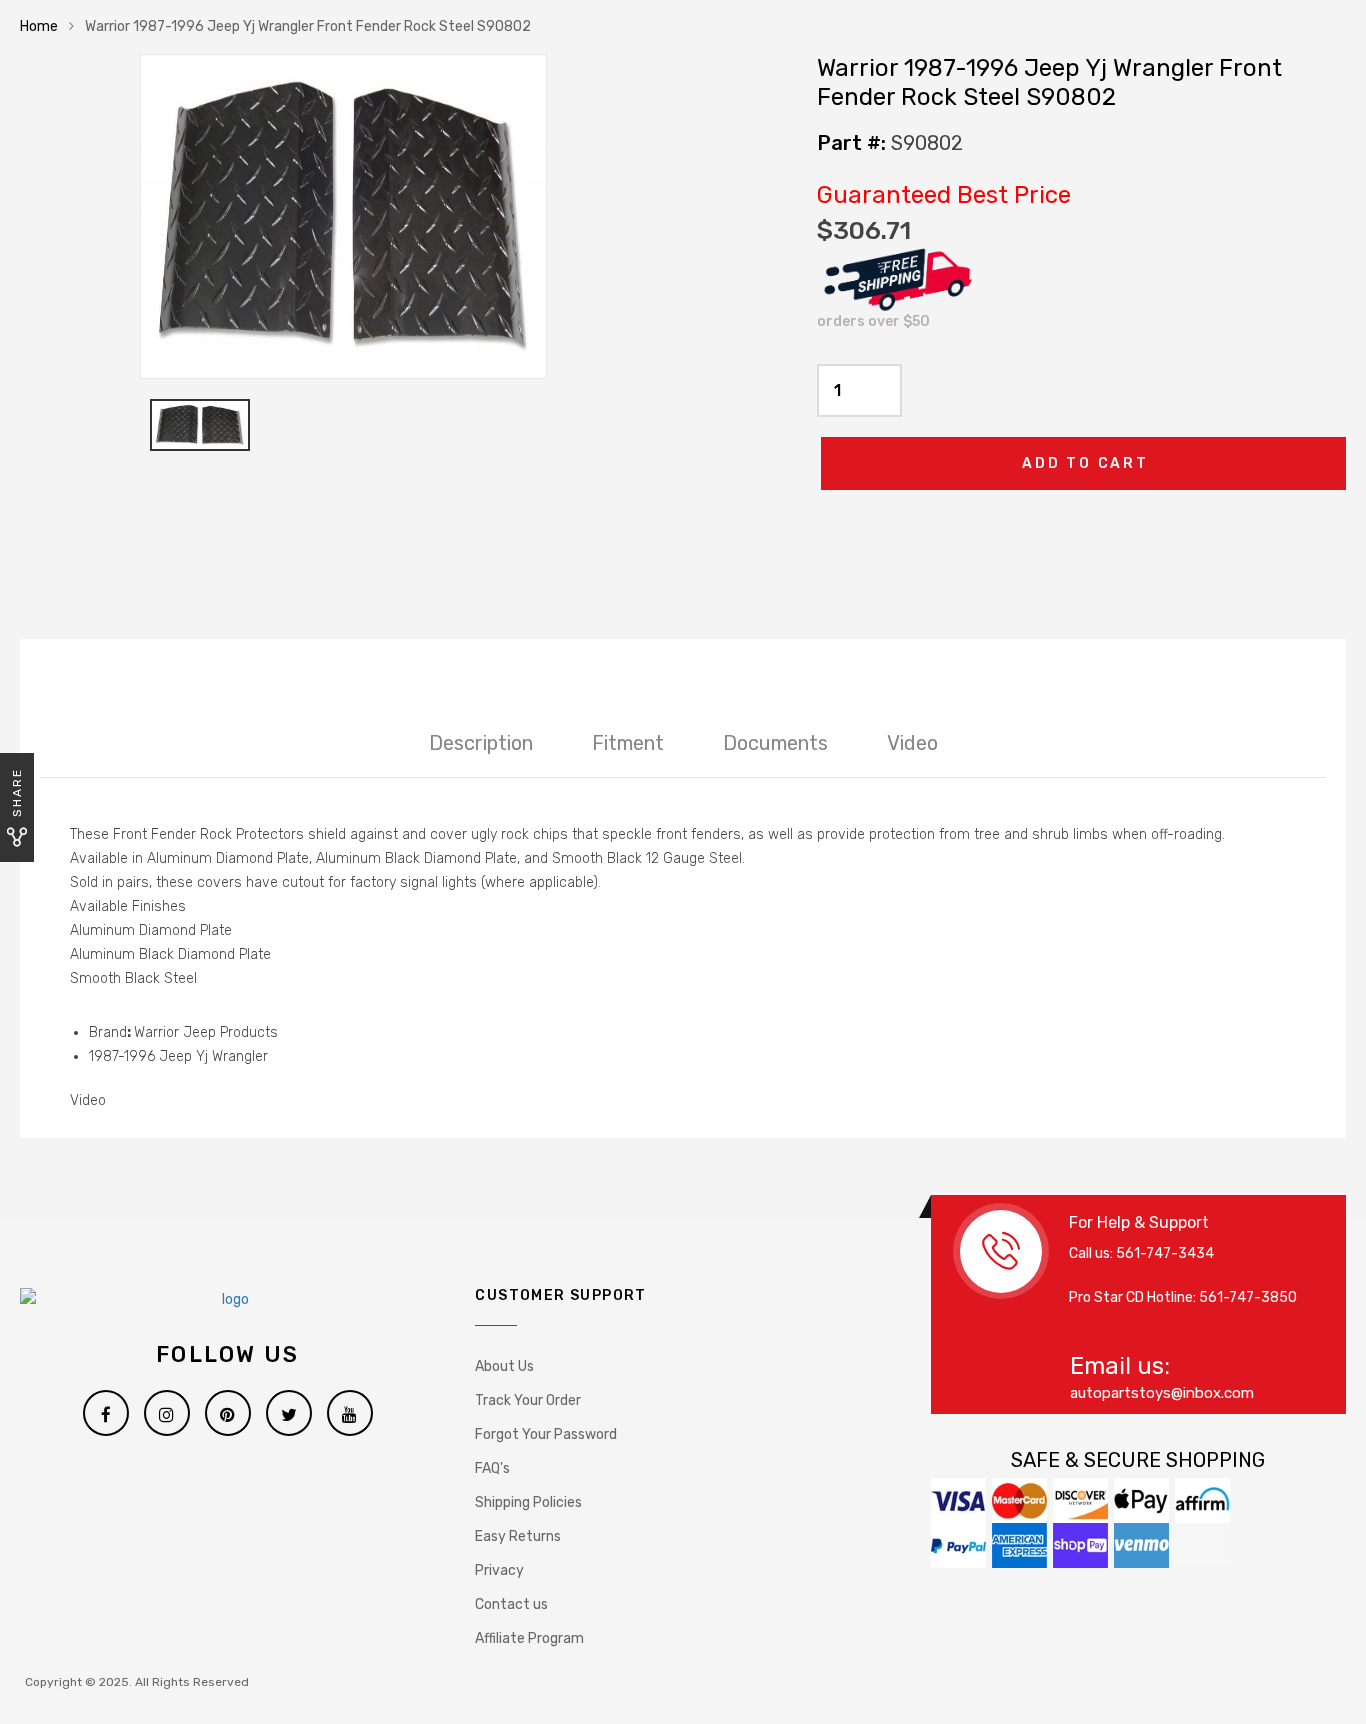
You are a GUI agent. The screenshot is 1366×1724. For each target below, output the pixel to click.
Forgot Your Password (546, 1434)
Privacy (499, 1570)
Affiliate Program (529, 1638)
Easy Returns (518, 1536)
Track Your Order (528, 1400)
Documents (775, 743)
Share (17, 792)
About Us (504, 1366)
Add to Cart (1085, 463)
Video (912, 743)
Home (39, 26)
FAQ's (492, 1468)
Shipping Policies (528, 1502)
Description (481, 743)
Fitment (628, 743)
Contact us (511, 1604)
